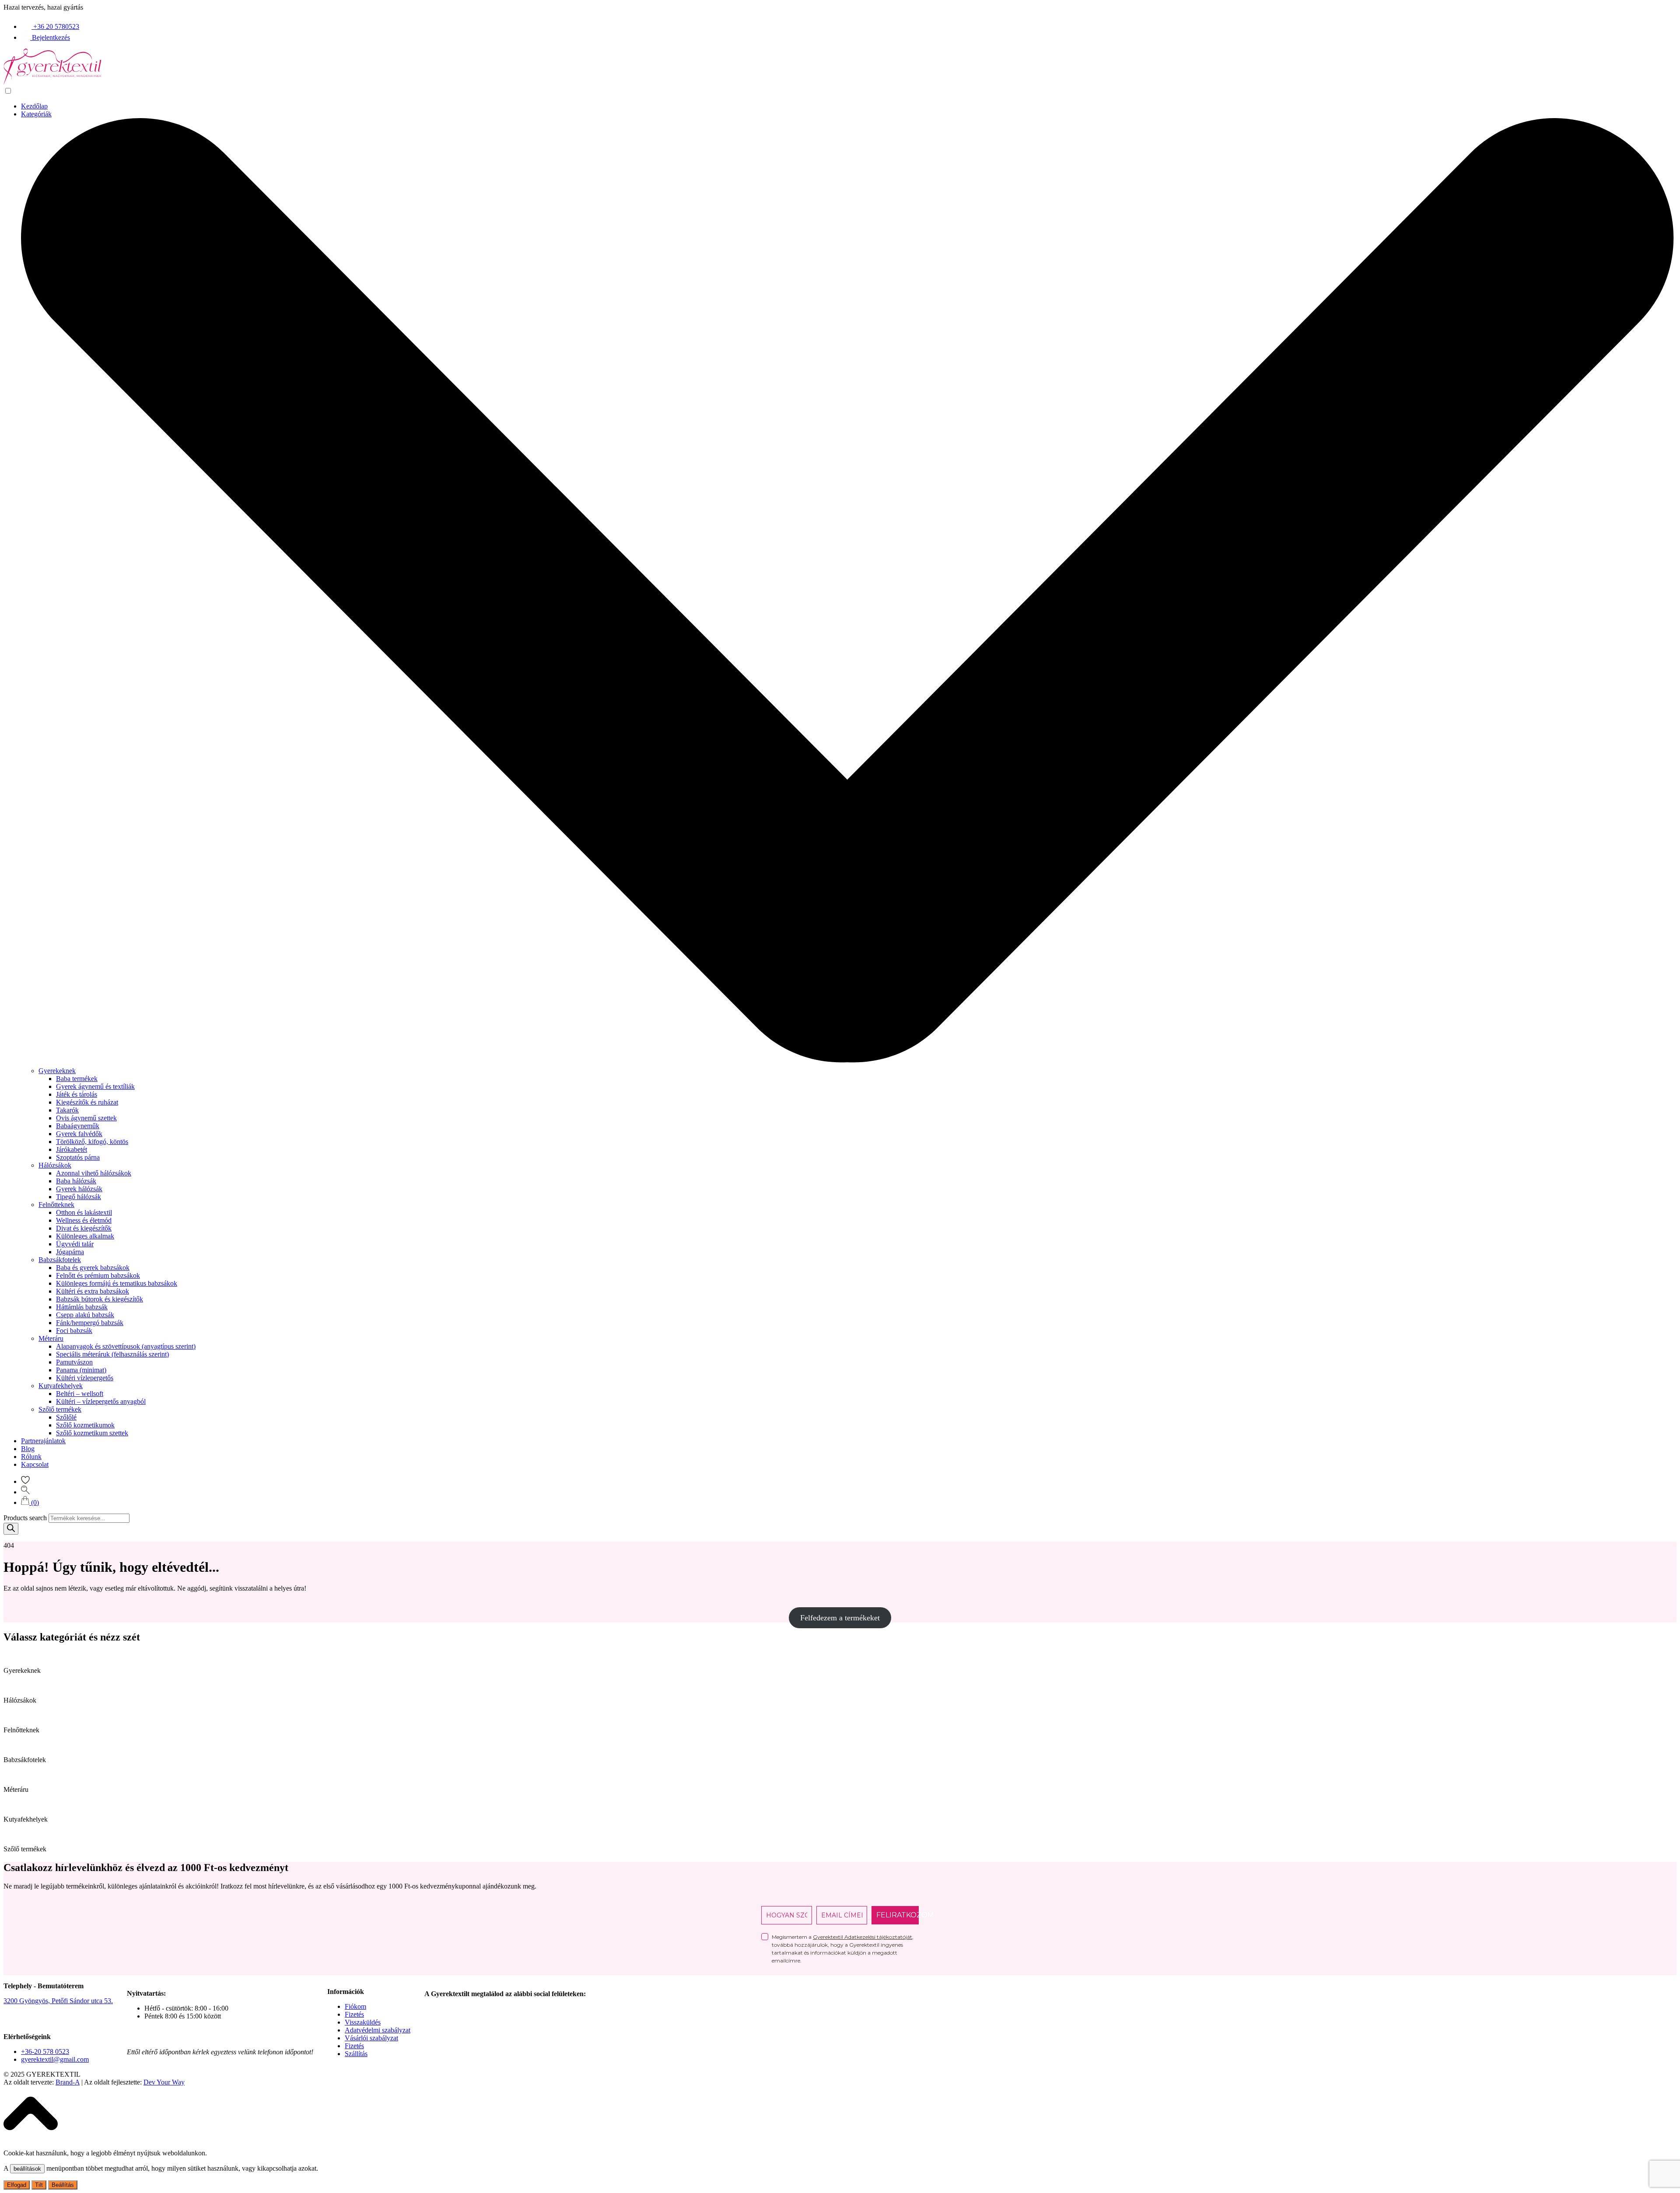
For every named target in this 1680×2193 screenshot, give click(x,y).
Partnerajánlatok (43, 1441)
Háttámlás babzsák (82, 1307)
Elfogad (17, 2185)
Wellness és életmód (84, 1220)
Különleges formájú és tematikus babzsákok (117, 1283)
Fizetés (354, 2014)
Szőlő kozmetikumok (85, 1425)
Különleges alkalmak (85, 1236)
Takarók (67, 1110)
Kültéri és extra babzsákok (93, 1291)
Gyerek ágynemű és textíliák (95, 1086)
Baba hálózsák (76, 1181)
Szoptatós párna (78, 1157)
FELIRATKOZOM (898, 1915)
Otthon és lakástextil (84, 1212)
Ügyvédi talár (75, 1244)
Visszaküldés (363, 2022)
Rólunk (31, 1457)
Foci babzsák (74, 1331)
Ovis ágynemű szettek (86, 1118)
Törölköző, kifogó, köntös (92, 1142)
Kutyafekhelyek (61, 1386)
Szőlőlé (66, 1417)
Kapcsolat (35, 1464)
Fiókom (355, 2006)
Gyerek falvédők (79, 1134)
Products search (25, 1518)
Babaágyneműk (78, 1126)
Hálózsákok (55, 1165)
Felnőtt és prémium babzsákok (98, 1275)
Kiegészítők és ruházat (87, 1102)
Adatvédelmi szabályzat (378, 2030)
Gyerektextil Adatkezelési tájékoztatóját (863, 1937)
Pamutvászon (74, 1362)
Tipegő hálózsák (79, 1197)
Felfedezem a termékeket (840, 1618)
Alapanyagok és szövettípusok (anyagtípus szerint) (126, 1346)
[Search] (11, 1529)
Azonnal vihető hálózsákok (94, 1173)
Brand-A (68, 2082)
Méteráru (51, 1338)
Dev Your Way (164, 2082)
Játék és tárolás (77, 1094)
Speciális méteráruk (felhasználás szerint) (112, 1354)
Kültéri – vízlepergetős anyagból (101, 1401)
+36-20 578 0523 (45, 2051)
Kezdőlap (34, 106)
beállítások (27, 2169)
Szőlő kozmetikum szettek (92, 1433)
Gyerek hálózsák (79, 1189)
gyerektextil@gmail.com (55, 2059)
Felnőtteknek (56, 1205)
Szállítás (356, 2054)
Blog (28, 1449)
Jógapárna (70, 1252)
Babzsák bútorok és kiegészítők (100, 1299)
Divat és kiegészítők (84, 1228)
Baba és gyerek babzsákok (93, 1268)
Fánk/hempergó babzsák (90, 1323)
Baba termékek (77, 1079)
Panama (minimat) (81, 1370)
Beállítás (63, 2185)
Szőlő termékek (60, 1409)
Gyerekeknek (57, 1071)
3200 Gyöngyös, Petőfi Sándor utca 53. (58, 2001)
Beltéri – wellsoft (80, 1394)
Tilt (39, 2185)
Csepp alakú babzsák (85, 1315)
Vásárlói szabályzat (371, 2038)
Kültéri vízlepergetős (85, 1378)
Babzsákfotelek (60, 1260)
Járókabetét (72, 1149)
